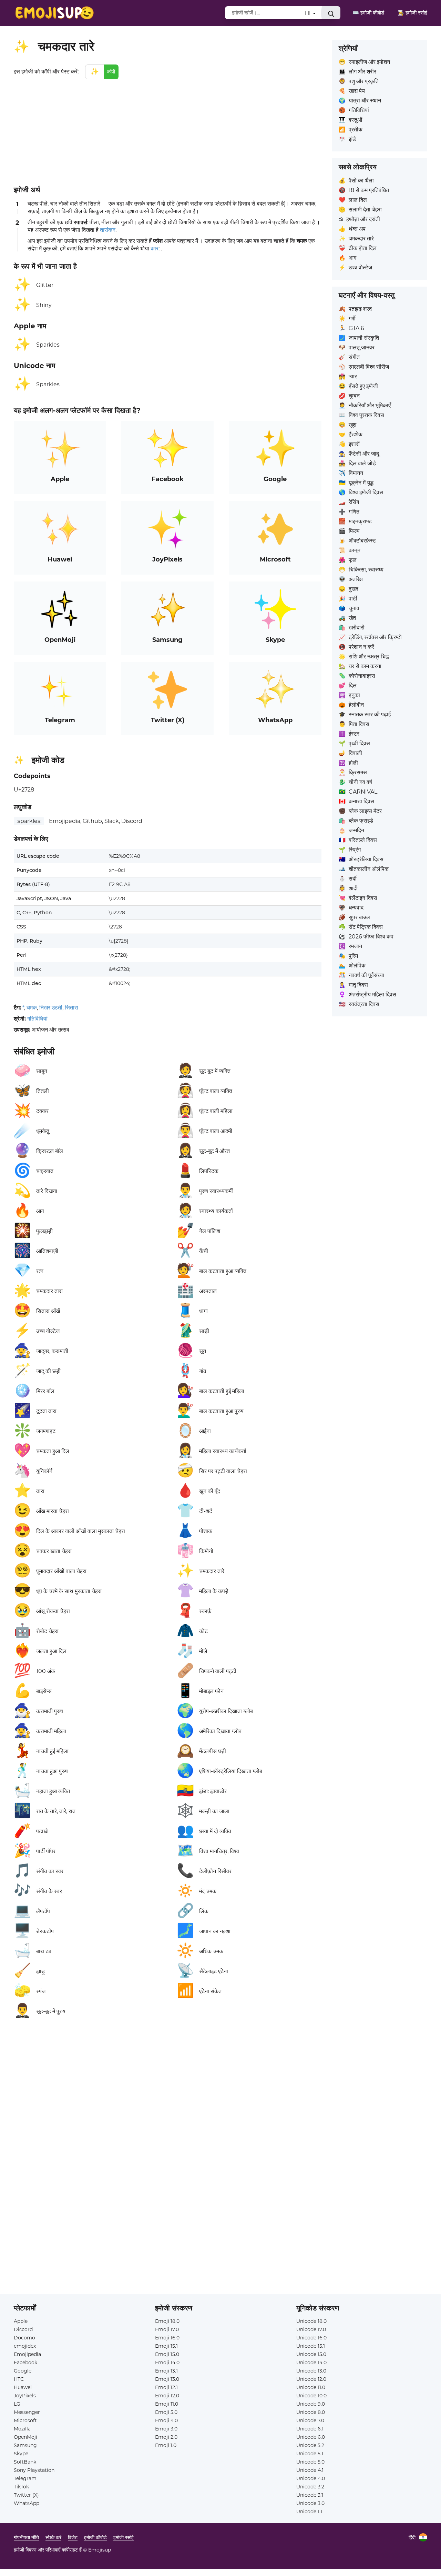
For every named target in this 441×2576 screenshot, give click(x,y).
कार (155, 248)
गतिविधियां (37, 1019)
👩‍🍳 (412, 13)
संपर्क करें (53, 2537)
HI (309, 13)
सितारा (71, 1008)
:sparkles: (29, 821)
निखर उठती (51, 1008)
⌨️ (368, 13)
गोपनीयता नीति (26, 2537)
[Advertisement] (168, 131)
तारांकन (108, 230)
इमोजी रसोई (124, 2537)
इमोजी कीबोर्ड (95, 2537)
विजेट (73, 2537)
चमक (32, 1008)
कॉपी (111, 72)
